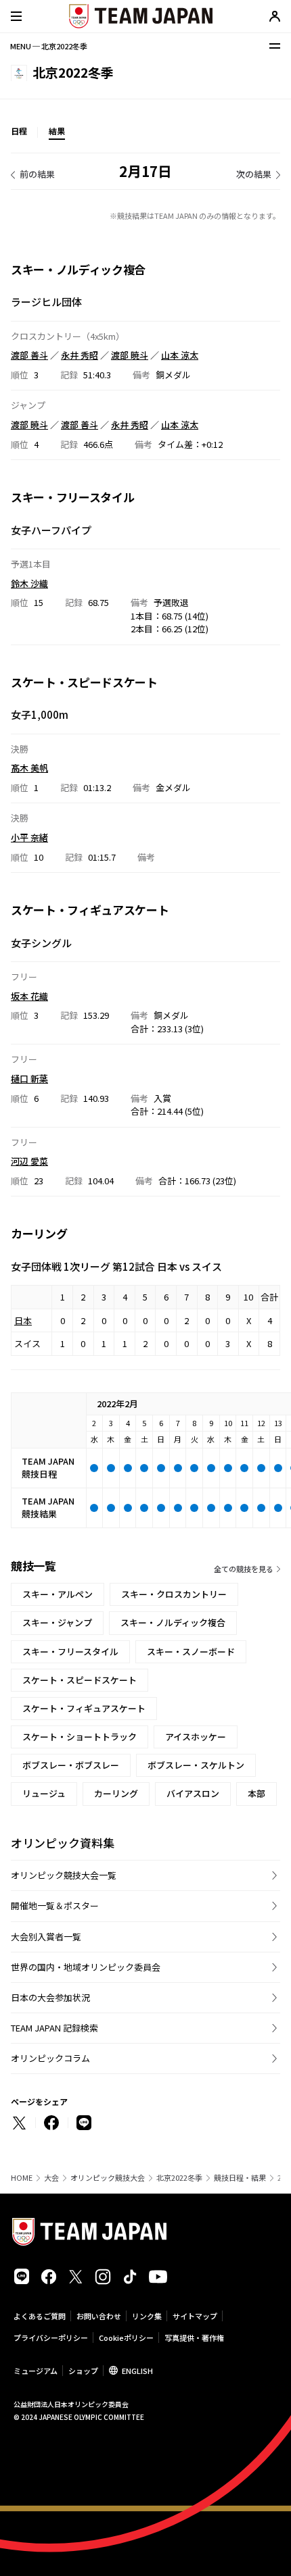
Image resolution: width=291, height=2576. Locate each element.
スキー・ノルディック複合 (173, 1622)
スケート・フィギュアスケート (84, 1708)
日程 (19, 131)
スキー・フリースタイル (70, 1651)
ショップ (83, 2371)
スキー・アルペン (58, 1594)
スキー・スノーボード (191, 1651)
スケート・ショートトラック (80, 1737)
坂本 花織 (29, 996)
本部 (256, 1793)
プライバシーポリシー (51, 2338)
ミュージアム (36, 2371)
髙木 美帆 (29, 768)
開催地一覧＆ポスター (55, 1905)
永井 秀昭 (80, 355)
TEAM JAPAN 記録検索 (54, 2028)
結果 (57, 131)
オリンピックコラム (50, 2058)
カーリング (116, 1793)
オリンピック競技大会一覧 (64, 1875)
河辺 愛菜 (29, 1161)
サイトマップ (195, 2316)
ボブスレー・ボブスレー (71, 1765)
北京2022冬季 (179, 2178)
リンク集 (147, 2316)
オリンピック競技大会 (108, 2178)
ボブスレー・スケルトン (196, 1765)
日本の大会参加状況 (50, 1997)
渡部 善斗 (29, 355)
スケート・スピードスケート (80, 1680)
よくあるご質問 (40, 2316)
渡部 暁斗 (130, 355)
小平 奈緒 (29, 837)
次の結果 (254, 174)
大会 (51, 2178)
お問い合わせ (99, 2316)
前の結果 (37, 174)
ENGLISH (137, 2371)
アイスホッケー (196, 1737)
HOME (22, 2178)
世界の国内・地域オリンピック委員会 (86, 1967)
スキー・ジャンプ (57, 1622)
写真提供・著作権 (194, 2338)
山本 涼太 (180, 355)
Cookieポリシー (126, 2338)
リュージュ (44, 1793)
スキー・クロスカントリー (174, 1594)
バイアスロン (193, 1793)
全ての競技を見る (244, 1569)
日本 (23, 1320)
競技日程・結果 (240, 2178)
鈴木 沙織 (29, 583)
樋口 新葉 (29, 1079)
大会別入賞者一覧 (46, 1937)
